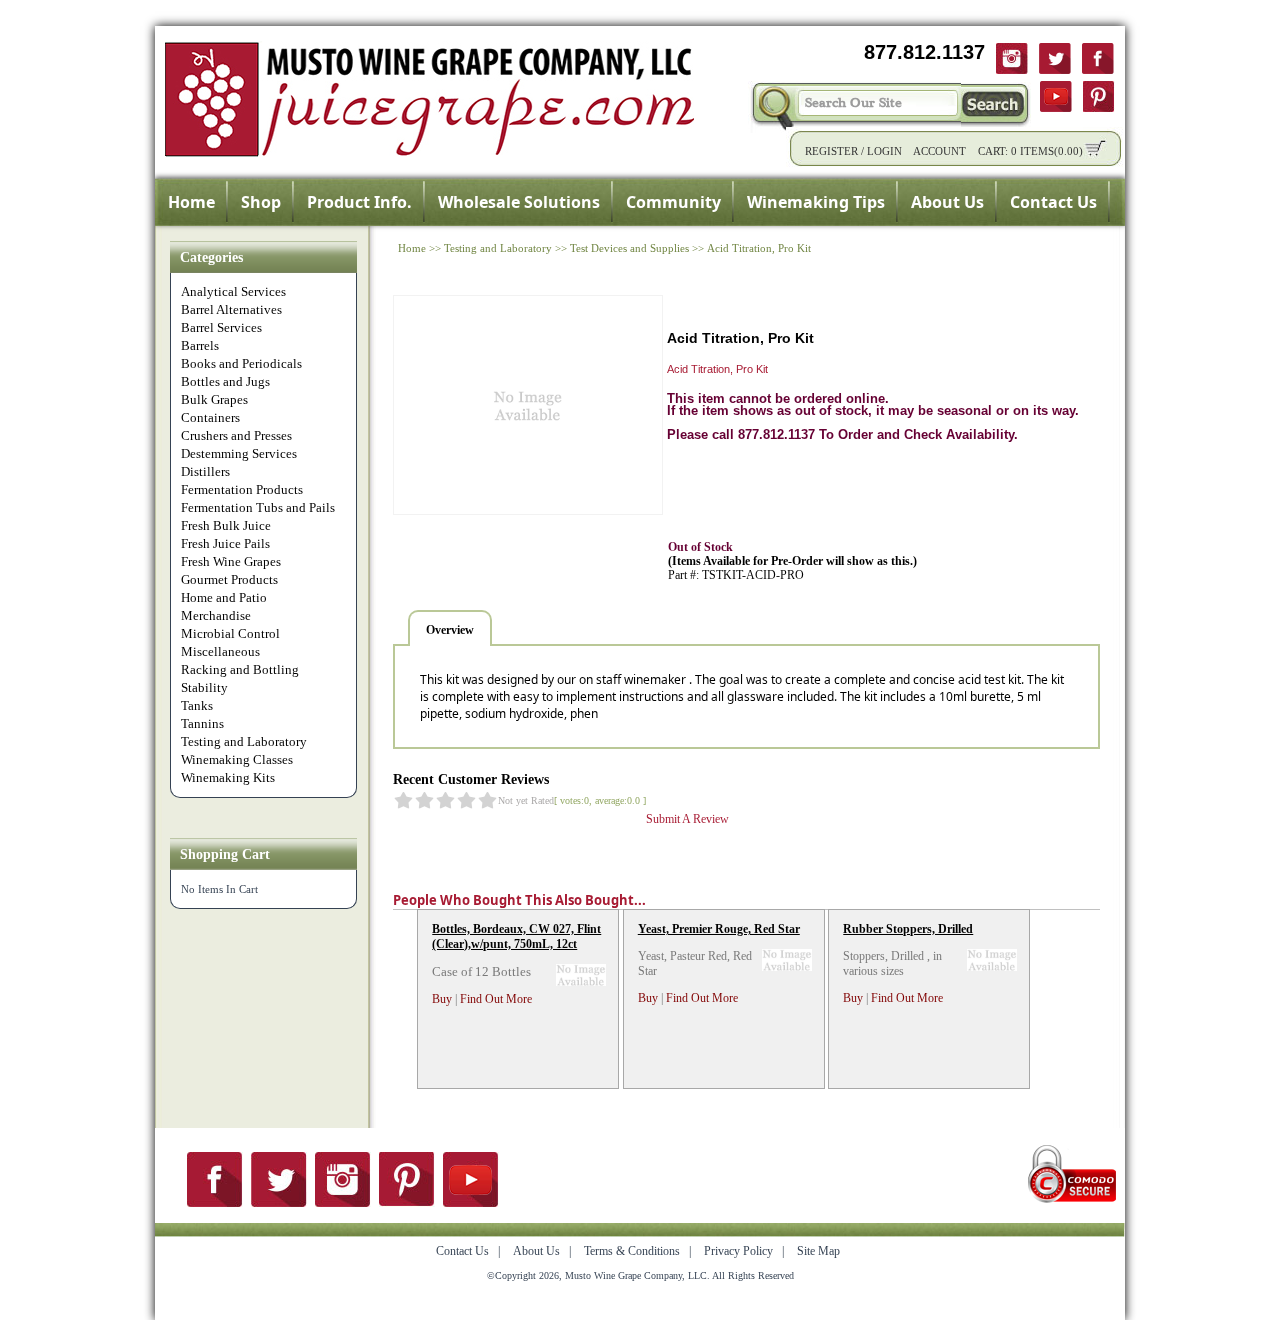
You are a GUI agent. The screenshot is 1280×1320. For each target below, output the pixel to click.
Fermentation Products (242, 489)
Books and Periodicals (241, 363)
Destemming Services (239, 453)
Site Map (818, 1251)
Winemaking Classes (237, 759)
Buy (442, 999)
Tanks (197, 705)
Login (884, 151)
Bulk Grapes (214, 399)
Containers (210, 417)
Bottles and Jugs (225, 381)
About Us (947, 202)
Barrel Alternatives (231, 309)
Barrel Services (221, 327)
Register (831, 151)
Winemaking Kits (228, 777)
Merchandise (216, 615)
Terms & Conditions (632, 1251)
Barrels (200, 345)
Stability (204, 687)
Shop (261, 202)
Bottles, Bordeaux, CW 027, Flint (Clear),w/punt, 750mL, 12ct (516, 936)
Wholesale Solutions (519, 202)
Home (191, 202)
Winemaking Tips (816, 202)
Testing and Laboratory (244, 741)
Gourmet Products (229, 579)
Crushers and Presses (236, 435)
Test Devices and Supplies (629, 248)
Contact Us (1053, 202)
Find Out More (496, 999)
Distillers (205, 471)
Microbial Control (230, 633)
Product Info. (359, 202)
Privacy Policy (738, 1251)
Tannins (202, 723)
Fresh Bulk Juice (226, 525)
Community (673, 202)
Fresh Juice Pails (225, 543)
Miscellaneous (220, 651)
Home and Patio (224, 597)
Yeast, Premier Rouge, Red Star (719, 929)
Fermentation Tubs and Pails (258, 507)
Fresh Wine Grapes (231, 561)
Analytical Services (233, 291)
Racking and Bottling (240, 669)
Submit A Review (687, 819)
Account (939, 151)
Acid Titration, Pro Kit (759, 248)
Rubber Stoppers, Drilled (908, 929)
